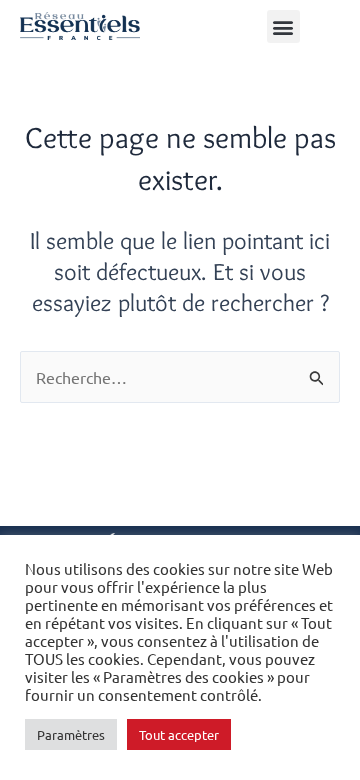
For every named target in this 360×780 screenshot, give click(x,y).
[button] (283, 26)
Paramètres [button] (71, 734)
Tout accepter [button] (179, 734)
